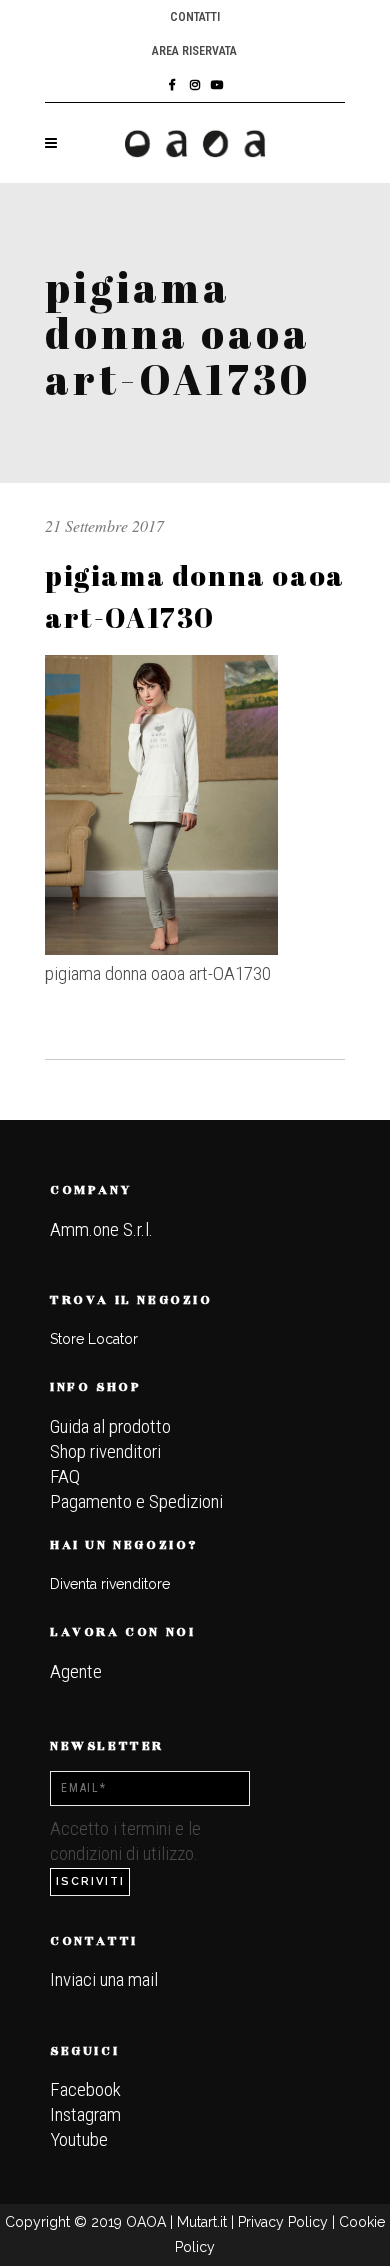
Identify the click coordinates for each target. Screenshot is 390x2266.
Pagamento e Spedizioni (136, 1501)
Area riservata (194, 51)
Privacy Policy (283, 2222)
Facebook (85, 2089)
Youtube (79, 2139)
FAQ (65, 1476)
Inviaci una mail (104, 1979)
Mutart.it (202, 2222)
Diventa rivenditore (110, 1584)
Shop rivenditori (105, 1451)
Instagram (85, 2114)
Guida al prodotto (110, 1426)
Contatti (195, 17)
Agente (76, 1671)
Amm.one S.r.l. (101, 1229)
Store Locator (94, 1339)
